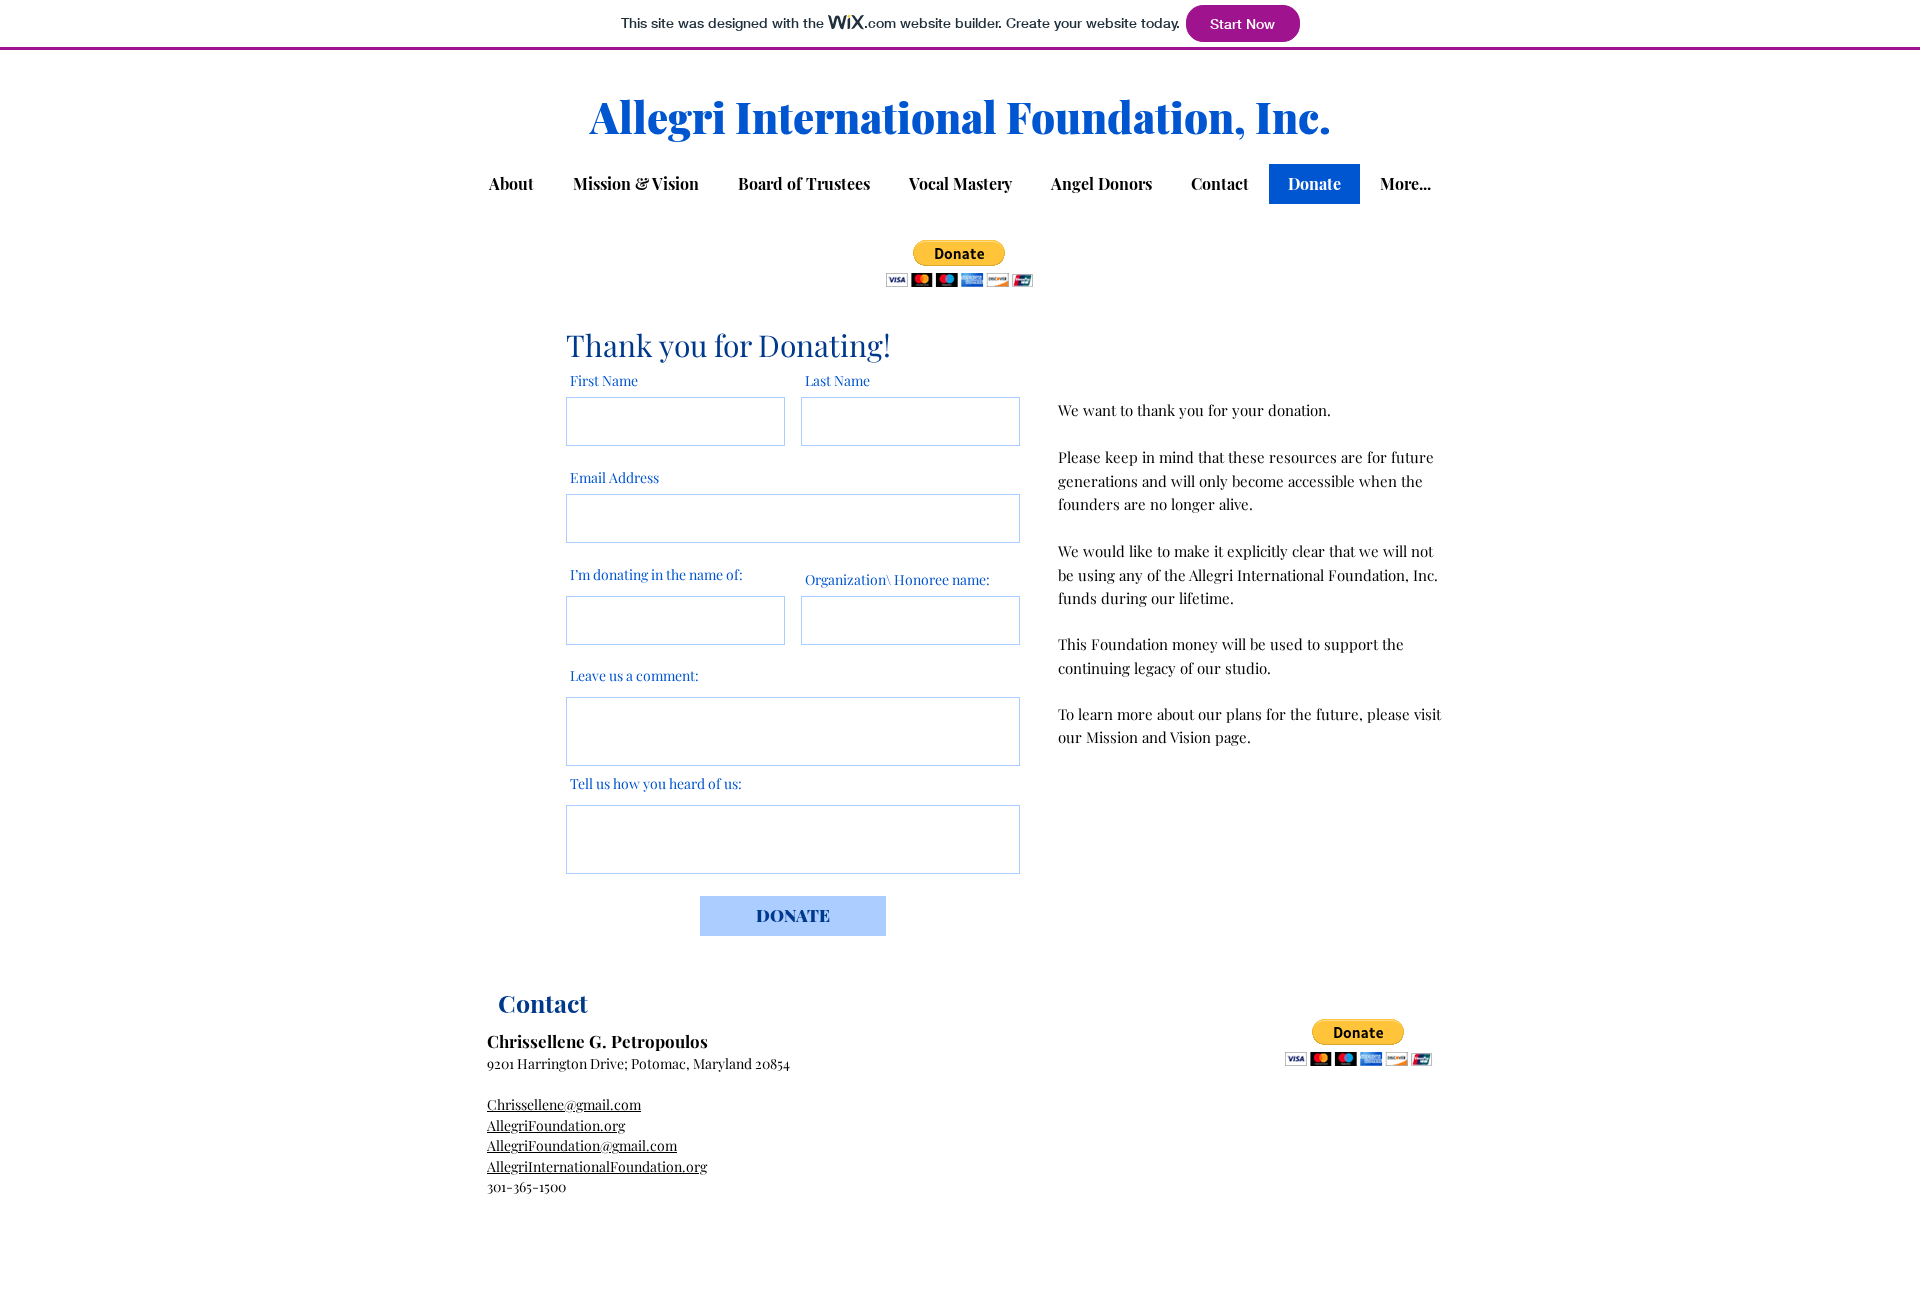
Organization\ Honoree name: (897, 580)
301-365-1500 (526, 1186)
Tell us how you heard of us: (656, 784)
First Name (604, 381)
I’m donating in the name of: (656, 575)
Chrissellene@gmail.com (564, 1104)
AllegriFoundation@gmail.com (582, 1145)
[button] (959, 263)
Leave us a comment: (634, 676)
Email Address (614, 478)
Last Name (837, 381)
